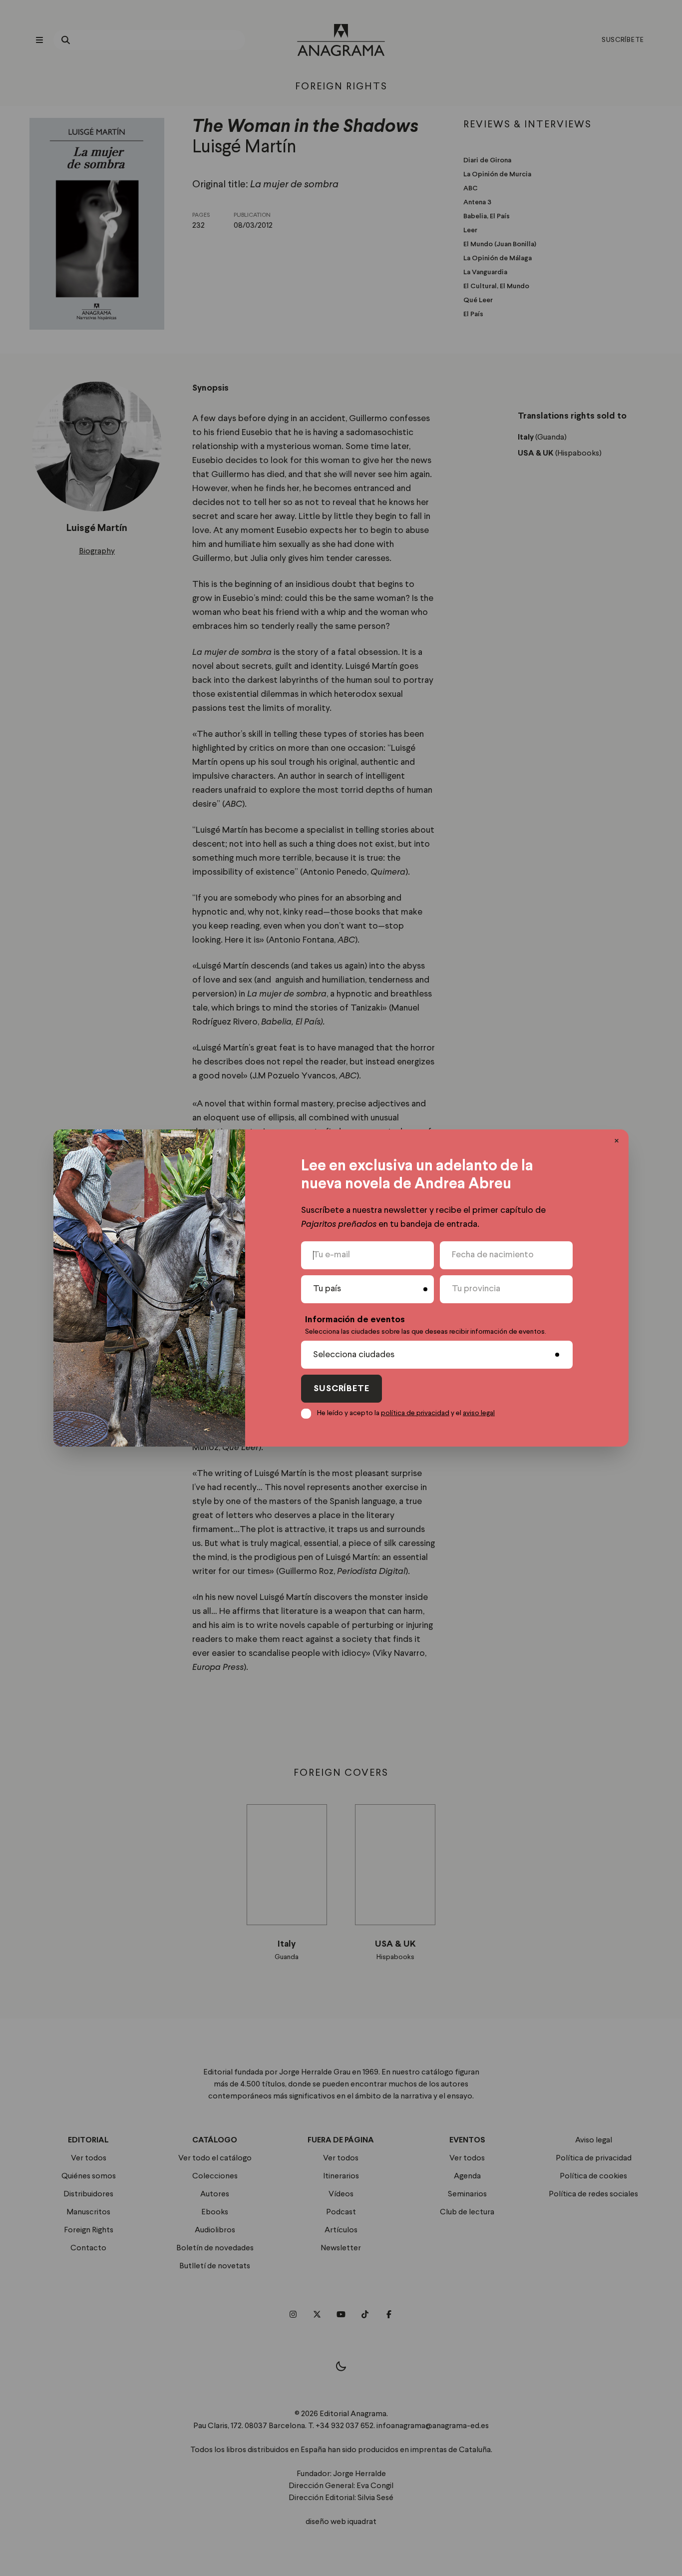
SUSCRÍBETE (341, 1389)
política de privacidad (415, 1413)
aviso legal (479, 1413)
